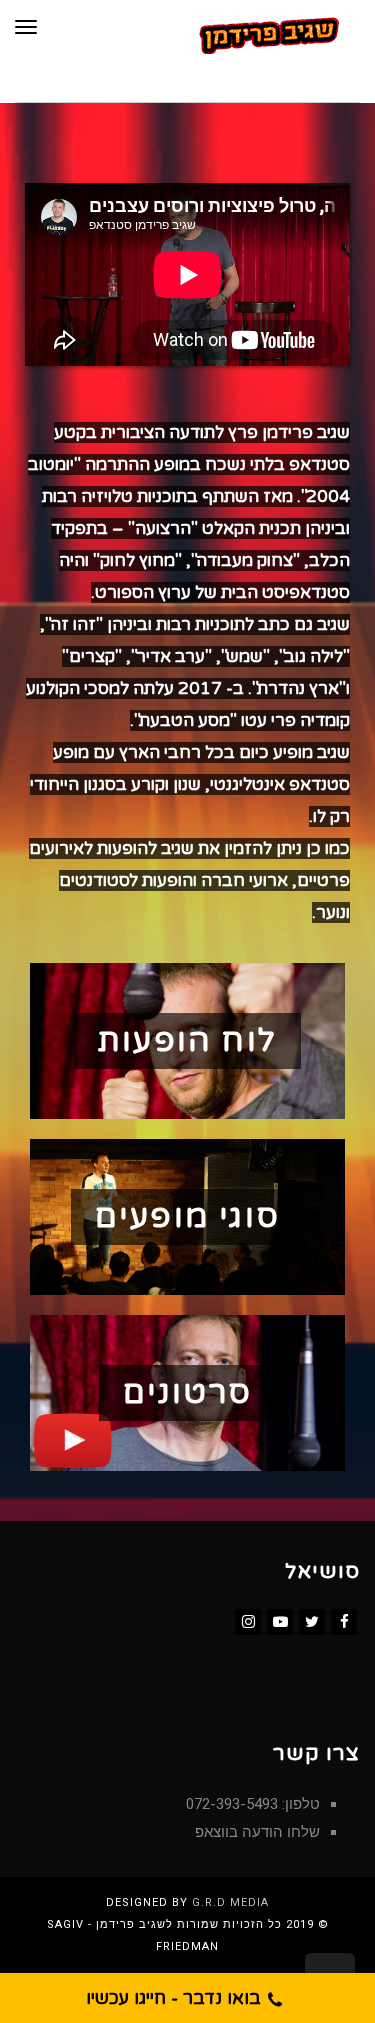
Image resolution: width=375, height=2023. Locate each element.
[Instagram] (248, 1622)
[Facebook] (344, 1622)
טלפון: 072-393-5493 (253, 1804)
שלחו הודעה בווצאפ (257, 1832)
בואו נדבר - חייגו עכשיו (176, 1998)
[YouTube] (280, 1622)
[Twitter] (312, 1622)
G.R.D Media (230, 1902)
